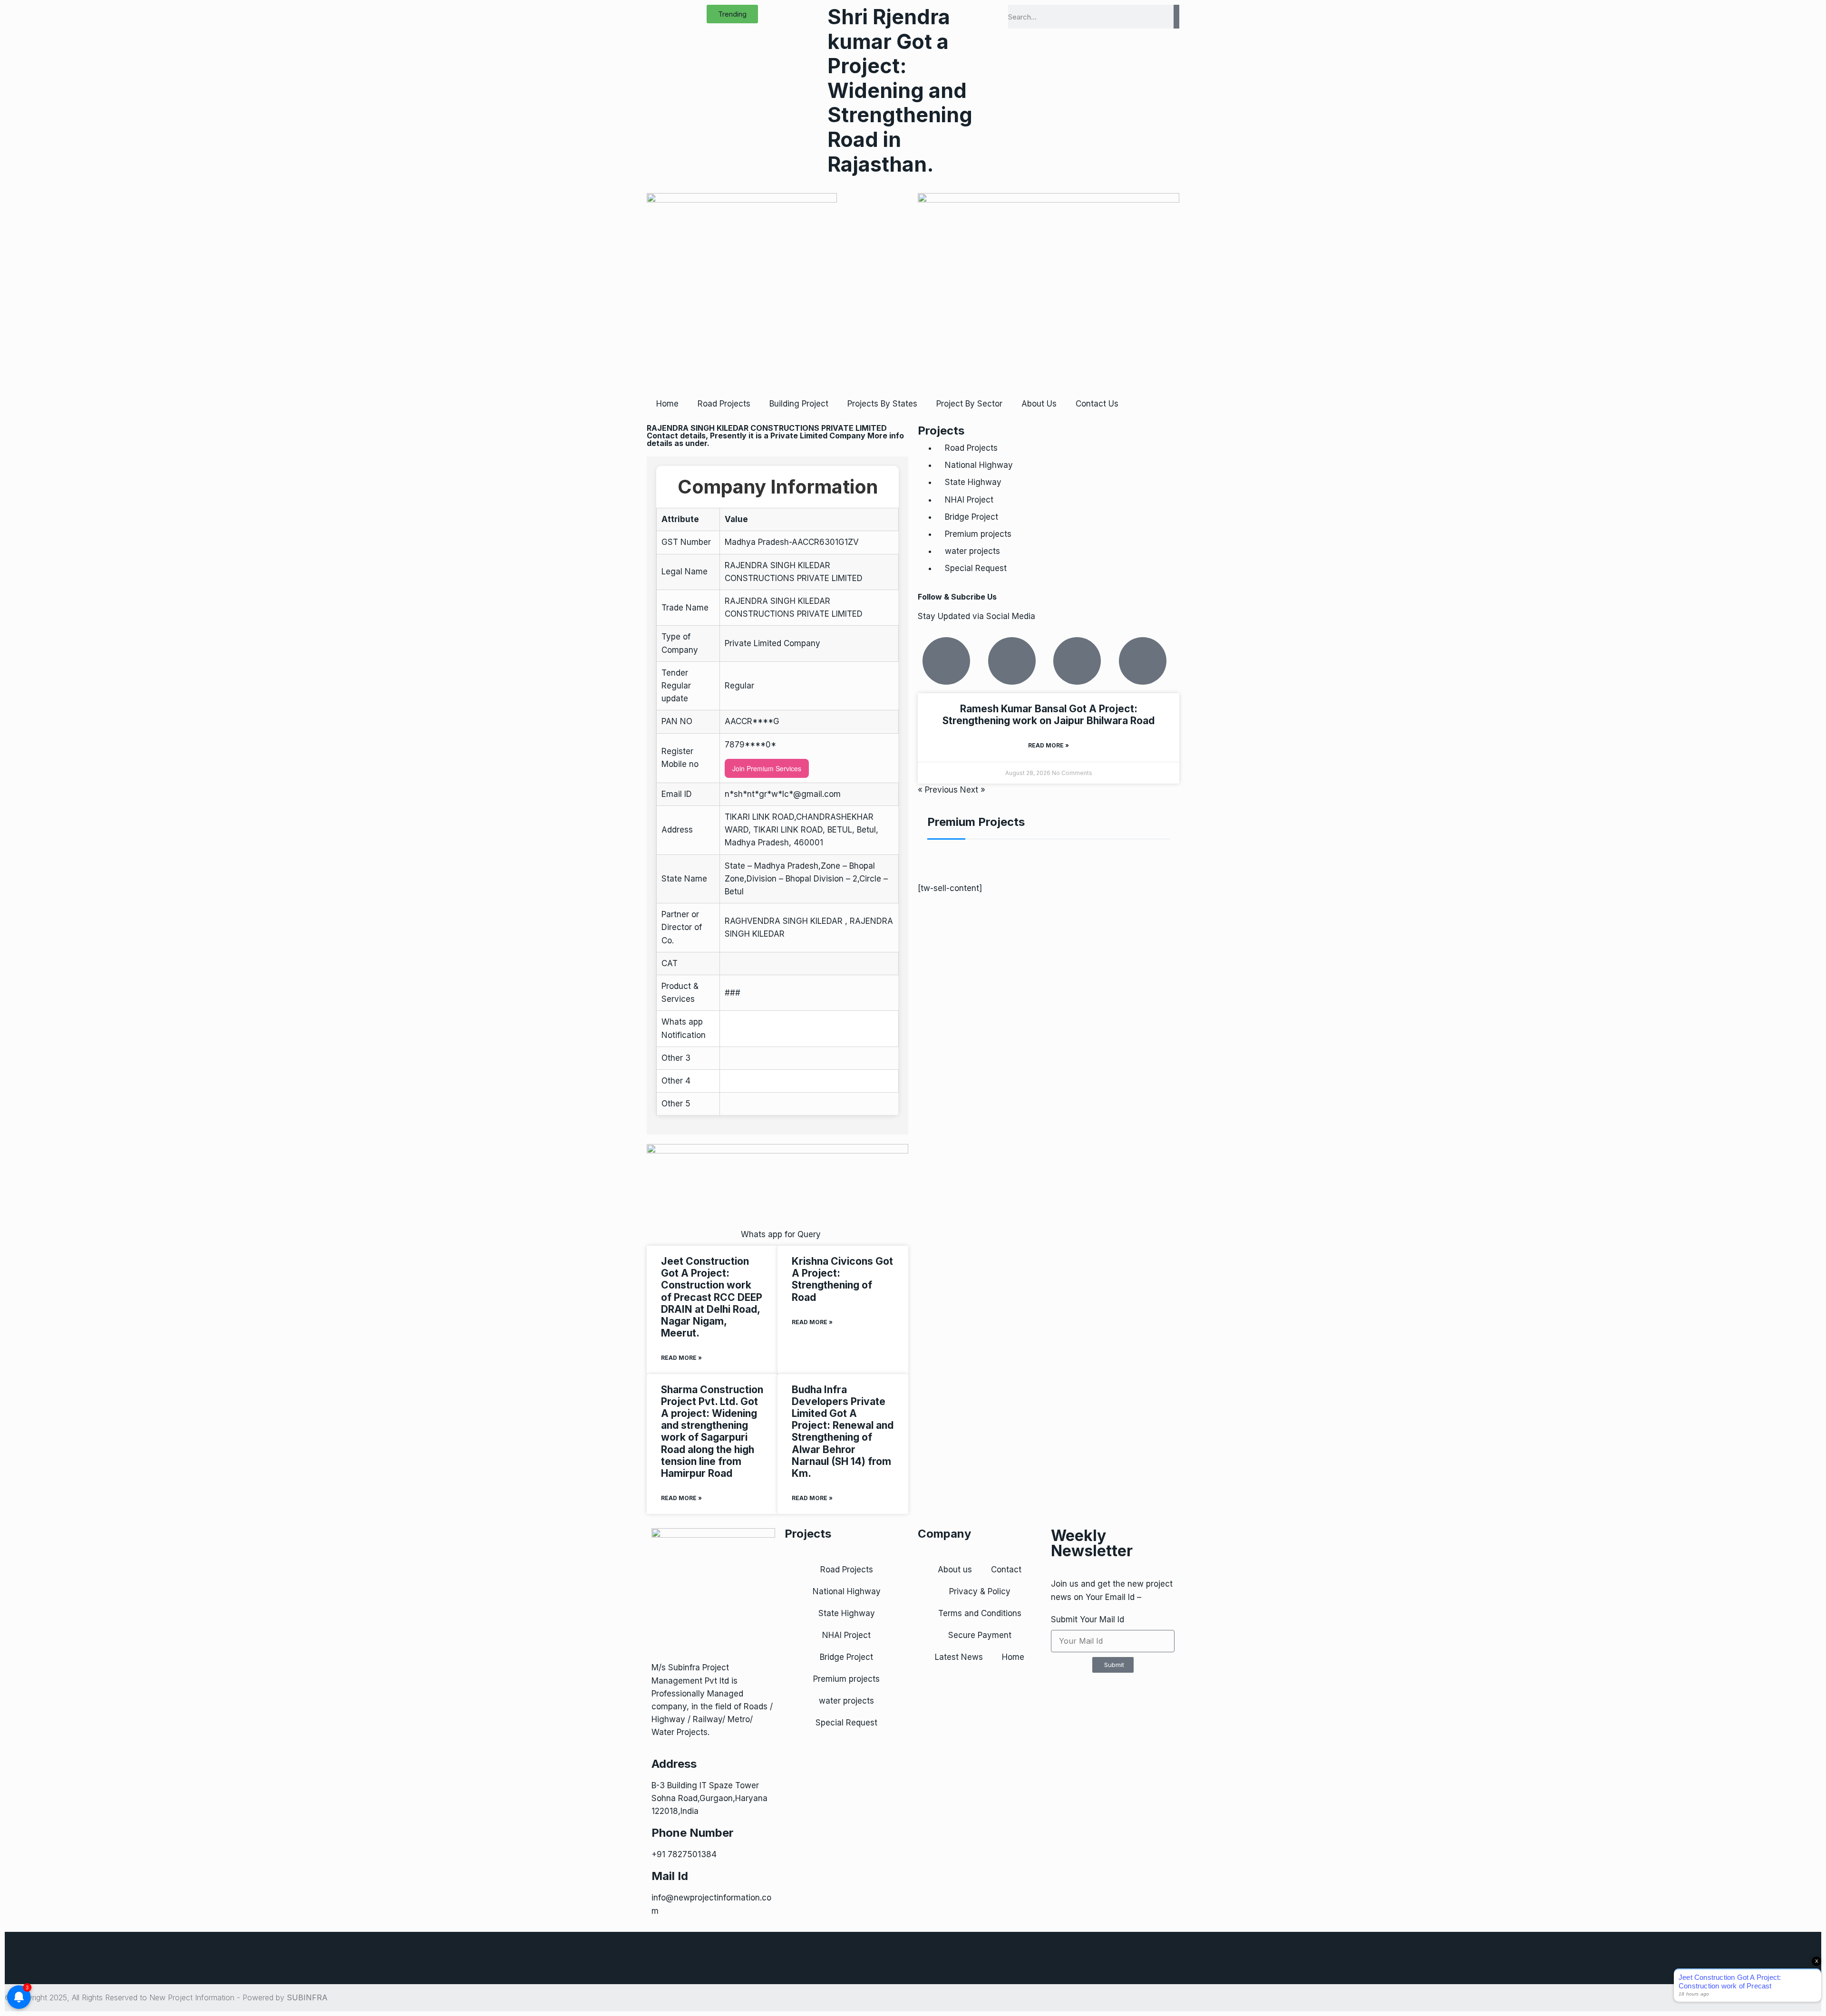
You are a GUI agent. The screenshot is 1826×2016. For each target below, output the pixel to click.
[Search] (1176, 17)
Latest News (959, 1657)
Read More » (681, 1358)
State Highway (973, 482)
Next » (973, 790)
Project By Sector (969, 404)
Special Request (976, 568)
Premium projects (978, 534)
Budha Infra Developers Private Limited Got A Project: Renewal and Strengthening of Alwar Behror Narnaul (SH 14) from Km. (843, 1431)
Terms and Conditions (980, 1613)
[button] (732, 14)
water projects (972, 551)
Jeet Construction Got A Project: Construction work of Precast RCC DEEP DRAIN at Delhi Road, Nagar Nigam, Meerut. (712, 1297)
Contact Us (1097, 404)
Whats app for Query (781, 1234)
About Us (1039, 404)
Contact (1006, 1570)
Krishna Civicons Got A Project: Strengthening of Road (842, 1279)
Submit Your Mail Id (1088, 1619)
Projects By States (882, 404)
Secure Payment (980, 1635)
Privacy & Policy (980, 1591)
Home (667, 404)
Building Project (799, 404)
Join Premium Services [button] (767, 768)
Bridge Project (971, 517)
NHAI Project (969, 500)
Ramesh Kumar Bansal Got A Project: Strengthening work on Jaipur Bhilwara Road (1049, 715)
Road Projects (724, 404)
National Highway (979, 465)
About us (955, 1570)
